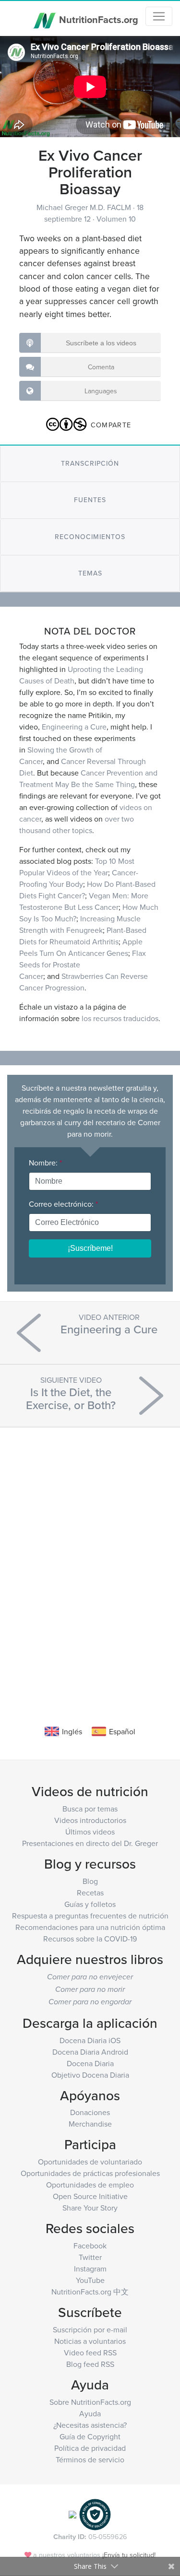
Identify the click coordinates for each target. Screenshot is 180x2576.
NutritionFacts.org (97, 19)
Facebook (90, 2246)
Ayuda (90, 2413)
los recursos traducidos (120, 1018)
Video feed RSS (90, 2353)
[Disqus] (90, 1562)
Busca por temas (90, 1809)
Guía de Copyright (90, 2436)
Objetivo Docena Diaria (90, 2075)
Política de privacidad (90, 2448)
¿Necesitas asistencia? (90, 2425)
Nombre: (45, 1163)
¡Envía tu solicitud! (129, 2555)
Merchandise (90, 2124)
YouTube (90, 2280)
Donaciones (90, 2112)
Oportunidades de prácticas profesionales (90, 2173)
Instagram (90, 2269)
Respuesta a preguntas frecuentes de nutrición (90, 1916)
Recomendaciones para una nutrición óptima (90, 1927)
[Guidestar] (72, 2514)
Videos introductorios (90, 1820)
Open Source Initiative (90, 2196)
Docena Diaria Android (90, 2052)
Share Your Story (90, 2208)
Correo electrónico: (63, 1204)
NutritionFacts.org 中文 (90, 2292)
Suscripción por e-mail (90, 2329)
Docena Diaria (90, 2063)
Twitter (90, 2257)
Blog (90, 1881)
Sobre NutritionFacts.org (90, 2402)
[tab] (90, 464)
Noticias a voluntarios (90, 2341)
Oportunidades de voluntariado (90, 2162)
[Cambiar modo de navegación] (159, 16)
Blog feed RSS (90, 2364)
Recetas (90, 1893)
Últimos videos (90, 1832)
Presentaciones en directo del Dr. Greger (90, 1843)
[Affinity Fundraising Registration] (95, 2514)
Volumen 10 (116, 219)
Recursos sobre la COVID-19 (90, 1939)
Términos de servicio (90, 2459)
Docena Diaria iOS (90, 2040)
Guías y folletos (90, 1904)
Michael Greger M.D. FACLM (85, 207)
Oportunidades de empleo (90, 2185)
